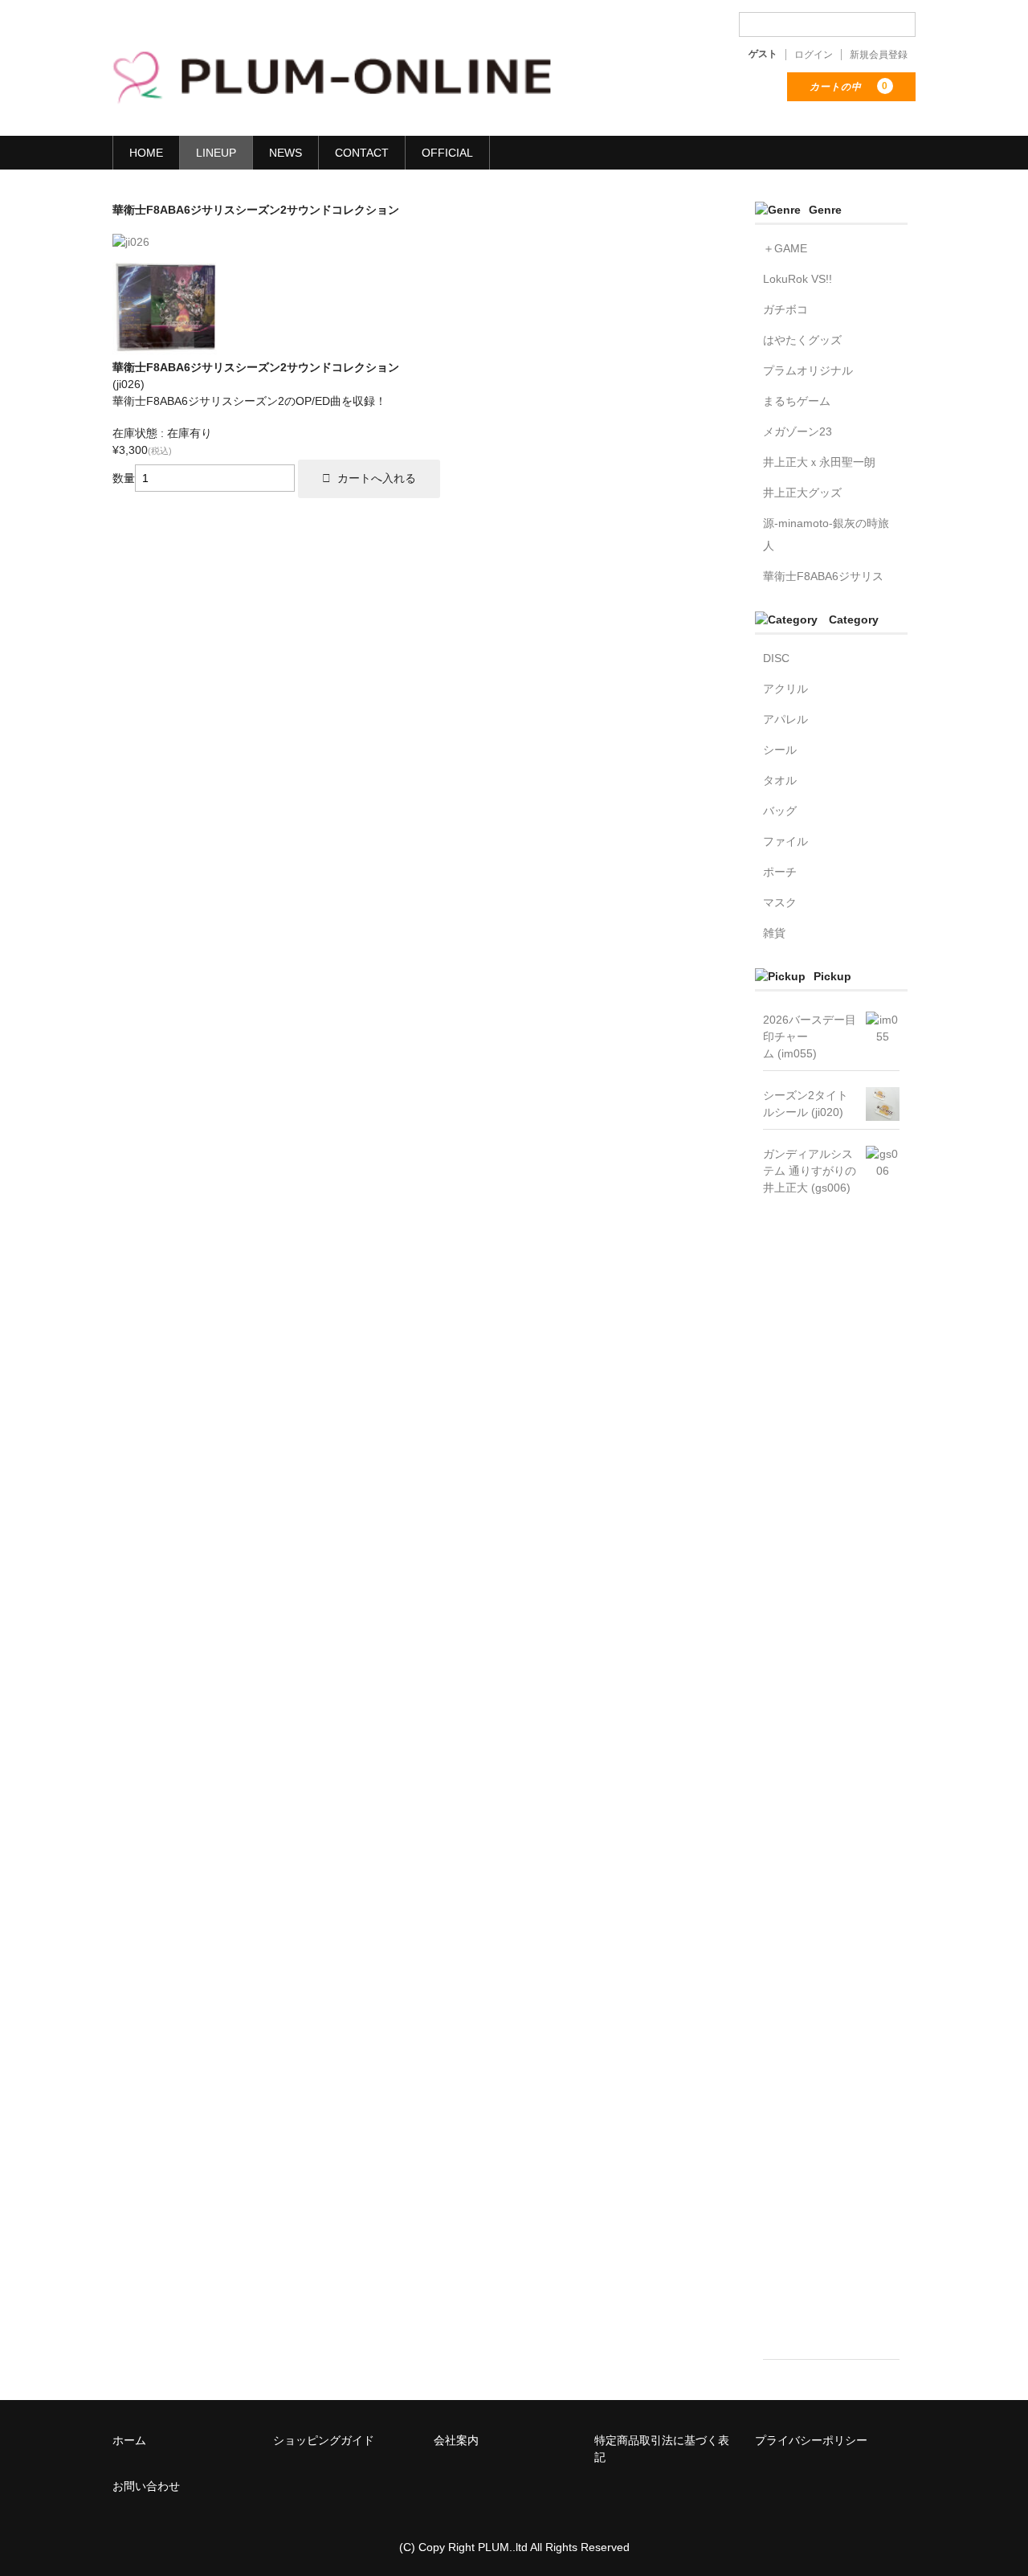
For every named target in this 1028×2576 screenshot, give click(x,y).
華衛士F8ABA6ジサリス (823, 576)
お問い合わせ (146, 2486)
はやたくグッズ (802, 340)
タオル (780, 780)
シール (780, 750)
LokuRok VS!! (798, 279)
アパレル (785, 719)
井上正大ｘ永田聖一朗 (819, 462)
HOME (146, 153)
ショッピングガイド (324, 2440)
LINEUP (216, 153)
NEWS (286, 153)
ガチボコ (785, 309)
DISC (776, 658)
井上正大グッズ (802, 493)
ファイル (785, 841)
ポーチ (780, 872)
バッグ (780, 811)
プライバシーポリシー (811, 2440)
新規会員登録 (879, 55)
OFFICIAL (447, 153)
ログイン (814, 55)
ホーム (129, 2440)
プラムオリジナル (808, 370)
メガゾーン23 (798, 431)
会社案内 (456, 2440)
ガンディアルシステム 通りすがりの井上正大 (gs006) (810, 1171)
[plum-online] (333, 92)
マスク (780, 902)
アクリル (785, 689)
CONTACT (362, 153)
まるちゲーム (797, 401)
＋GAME (785, 248)
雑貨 (774, 933)
